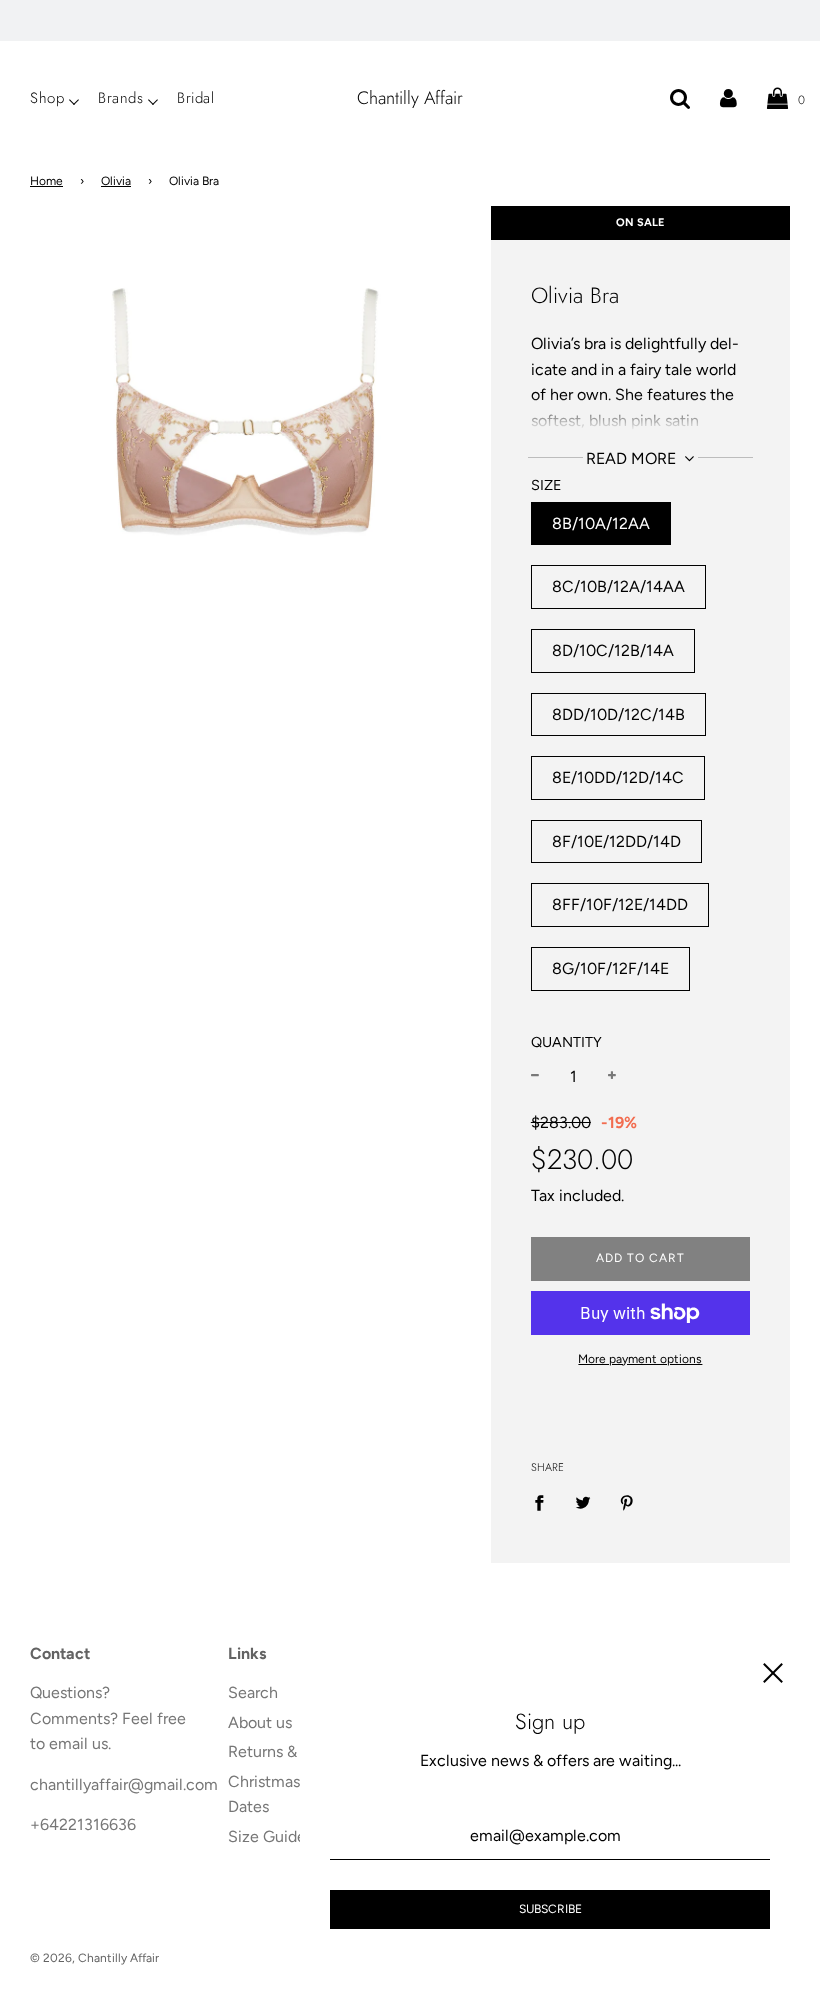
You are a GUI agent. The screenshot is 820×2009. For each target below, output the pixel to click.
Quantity (566, 1042)
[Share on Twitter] (583, 1502)
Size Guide (267, 1836)
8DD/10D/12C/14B (618, 714)
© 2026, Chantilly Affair (94, 1958)
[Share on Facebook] (545, 1502)
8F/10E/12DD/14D (616, 841)
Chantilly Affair (410, 98)
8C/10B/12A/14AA (618, 586)
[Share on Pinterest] (627, 1502)
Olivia (116, 181)
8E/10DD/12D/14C (618, 777)
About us (260, 1722)
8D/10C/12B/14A (613, 650)
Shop (47, 98)
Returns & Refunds (294, 1751)
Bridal (195, 98)
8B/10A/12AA (601, 523)
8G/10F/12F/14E (610, 968)
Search (253, 1692)
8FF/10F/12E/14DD (620, 904)
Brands (120, 98)
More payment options (640, 1359)
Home (46, 181)
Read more (633, 458)
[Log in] (728, 98)
